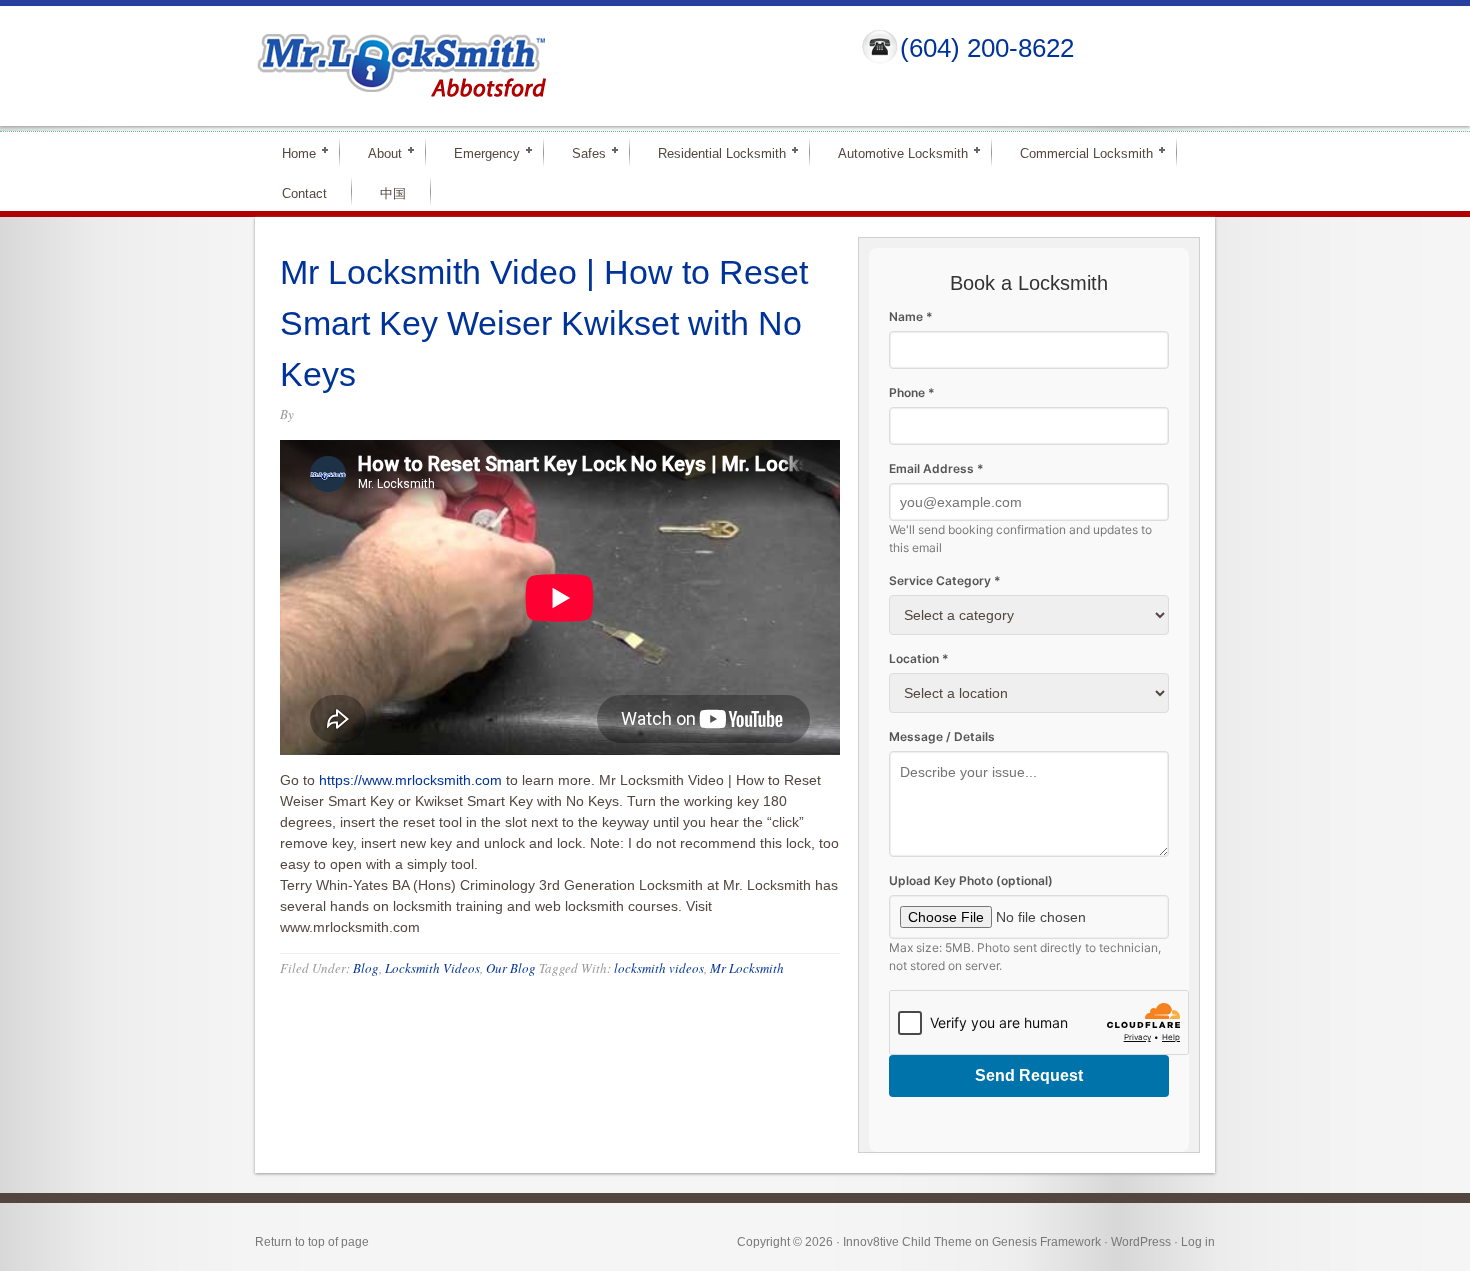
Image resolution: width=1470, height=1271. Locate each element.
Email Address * (936, 468)
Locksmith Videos (432, 968)
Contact (304, 193)
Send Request (1029, 1075)
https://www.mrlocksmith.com (410, 780)
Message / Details (942, 736)
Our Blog (511, 968)
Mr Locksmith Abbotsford (541, 66)
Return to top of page (312, 1242)
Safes (580, 152)
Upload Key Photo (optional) (971, 880)
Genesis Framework (1046, 1242)
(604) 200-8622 (987, 48)
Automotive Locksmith (894, 152)
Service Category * (945, 580)
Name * (911, 316)
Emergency (478, 152)
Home (290, 152)
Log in (1198, 1242)
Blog (366, 968)
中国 (393, 193)
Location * (919, 658)
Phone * (912, 392)
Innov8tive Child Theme (907, 1242)
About (376, 152)
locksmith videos (659, 968)
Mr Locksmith (747, 968)
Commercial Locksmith (1078, 152)
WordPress (1141, 1242)
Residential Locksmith (713, 152)
